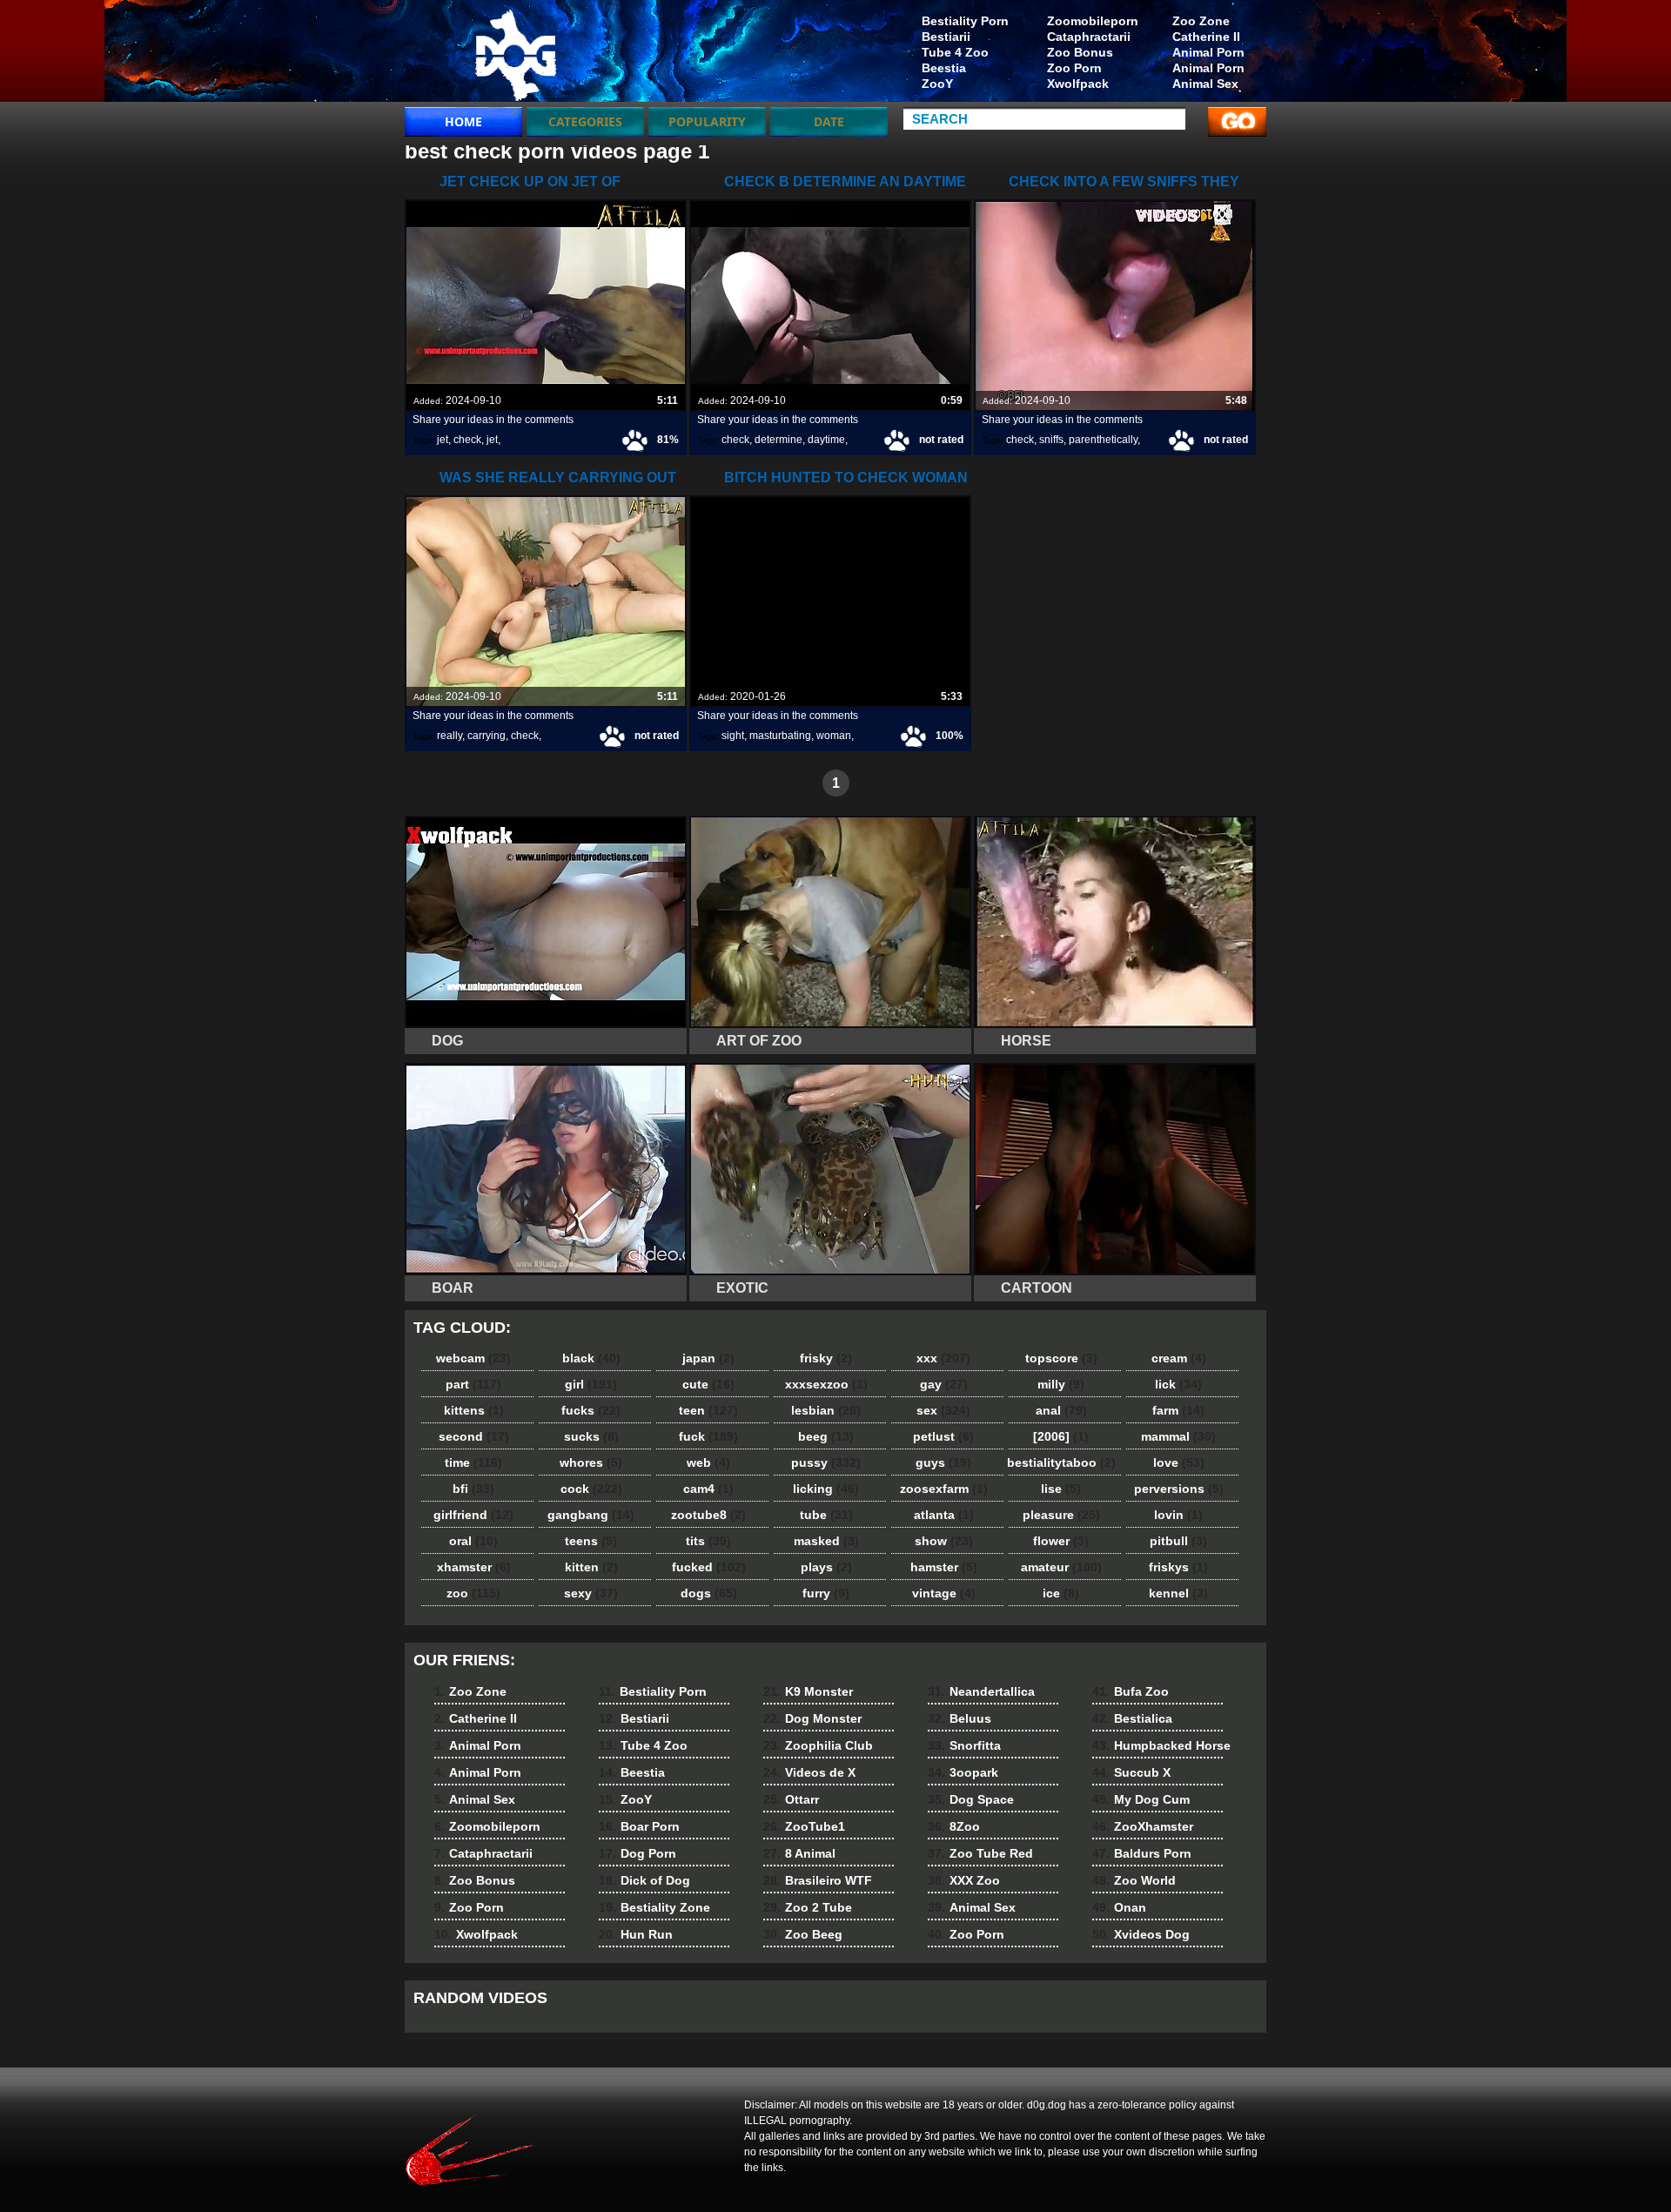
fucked (709, 1567)
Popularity (707, 121)
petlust (943, 1436)
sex (943, 1410)
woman (834, 736)
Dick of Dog (644, 1880)
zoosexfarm (944, 1489)
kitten (591, 1567)
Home (463, 121)
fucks (591, 1410)
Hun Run (636, 1934)
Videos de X (809, 1772)
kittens (474, 1410)
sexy (591, 1593)
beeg (826, 1436)
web (708, 1462)
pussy (826, 1462)
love (1179, 1462)
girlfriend (473, 1515)
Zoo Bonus (1080, 52)
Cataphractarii (1089, 37)
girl (591, 1384)
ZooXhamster (1143, 1826)
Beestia (944, 68)
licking (826, 1489)
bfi (473, 1489)
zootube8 (708, 1515)
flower (1061, 1541)
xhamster (474, 1567)
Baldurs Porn (1142, 1853)
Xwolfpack (1078, 84)
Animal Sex (1205, 84)
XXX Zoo (964, 1880)
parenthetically (1103, 440)
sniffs (1051, 440)
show (944, 1541)
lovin (1178, 1515)
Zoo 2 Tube (808, 1907)
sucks (591, 1436)
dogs (709, 1593)
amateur (1061, 1567)
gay (944, 1384)
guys (943, 1462)
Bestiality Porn (965, 21)
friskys (1178, 1567)
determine (778, 440)
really (450, 736)
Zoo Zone (1201, 21)
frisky (826, 1358)
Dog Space (971, 1799)
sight (733, 736)
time (473, 1462)
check (467, 440)
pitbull (1178, 1541)
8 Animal (799, 1853)
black (591, 1358)
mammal (1178, 1436)
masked (826, 1541)
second (474, 1436)
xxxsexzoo (826, 1384)
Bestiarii (946, 37)
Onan (1119, 1907)
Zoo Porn (1074, 68)
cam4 (708, 1489)
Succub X (1131, 1772)
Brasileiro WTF (818, 1880)
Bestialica (1132, 1718)
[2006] (1061, 1436)
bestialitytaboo (1061, 1462)
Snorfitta (964, 1745)
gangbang (591, 1515)
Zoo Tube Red (980, 1853)
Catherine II (1206, 37)
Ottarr (791, 1799)
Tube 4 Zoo (955, 52)
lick (1178, 1384)
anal (1061, 1410)
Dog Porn (638, 1853)
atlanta (944, 1515)
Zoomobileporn (1093, 21)
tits (708, 1541)
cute (708, 1384)
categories (585, 121)
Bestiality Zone (654, 1907)
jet (443, 440)
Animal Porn (1208, 52)
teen (708, 1410)
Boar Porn (639, 1826)
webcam (473, 1358)
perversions (1179, 1489)
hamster (944, 1567)
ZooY (937, 84)
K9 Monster (808, 1691)
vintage (944, 1593)
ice (1061, 1593)
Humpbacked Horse (1161, 1745)
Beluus (960, 1718)
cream (1179, 1358)
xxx (943, 1358)
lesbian (826, 1410)
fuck (708, 1436)
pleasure (1061, 1515)
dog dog (515, 55)
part (473, 1384)
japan (708, 1358)
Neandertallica (981, 1691)
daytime (826, 440)
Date (829, 121)
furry (826, 1593)
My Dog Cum (1141, 1799)
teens (591, 1541)
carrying (487, 736)
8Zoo (954, 1826)
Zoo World (1134, 1880)
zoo (473, 1593)
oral (473, 1541)
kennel (1178, 1593)
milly (1061, 1384)
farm (1178, 1410)
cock (591, 1489)
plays (826, 1567)
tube (826, 1515)
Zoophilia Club (818, 1745)
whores (591, 1462)
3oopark (963, 1772)
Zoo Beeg (803, 1934)
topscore (1061, 1358)
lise (1061, 1489)
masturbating (780, 736)
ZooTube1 (804, 1826)
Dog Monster (812, 1718)
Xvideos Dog (1141, 1934)
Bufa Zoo (1131, 1691)
